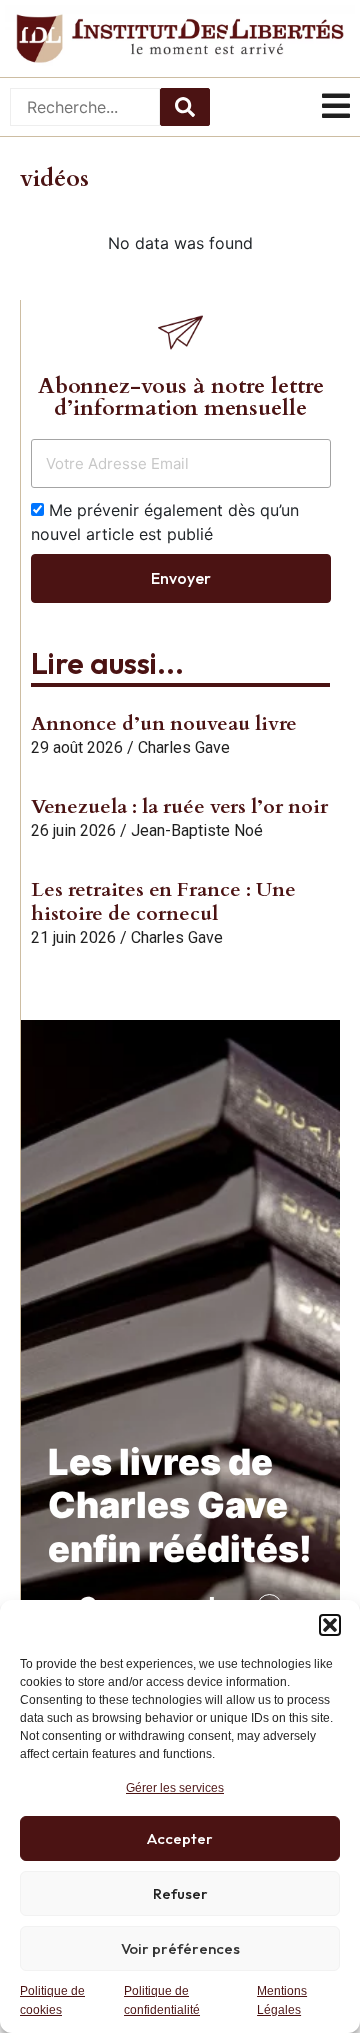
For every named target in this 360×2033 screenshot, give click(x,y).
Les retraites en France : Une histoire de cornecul (163, 901)
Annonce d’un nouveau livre (164, 723)
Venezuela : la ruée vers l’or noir (179, 806)
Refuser (180, 1893)
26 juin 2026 (73, 830)
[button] (330, 1625)
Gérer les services (175, 1788)
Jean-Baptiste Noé (197, 830)
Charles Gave (184, 747)
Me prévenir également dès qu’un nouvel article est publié (165, 522)
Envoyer (181, 578)
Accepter (180, 1838)
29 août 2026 (77, 747)
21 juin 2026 (73, 937)
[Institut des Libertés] (180, 38)
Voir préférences (180, 1948)
